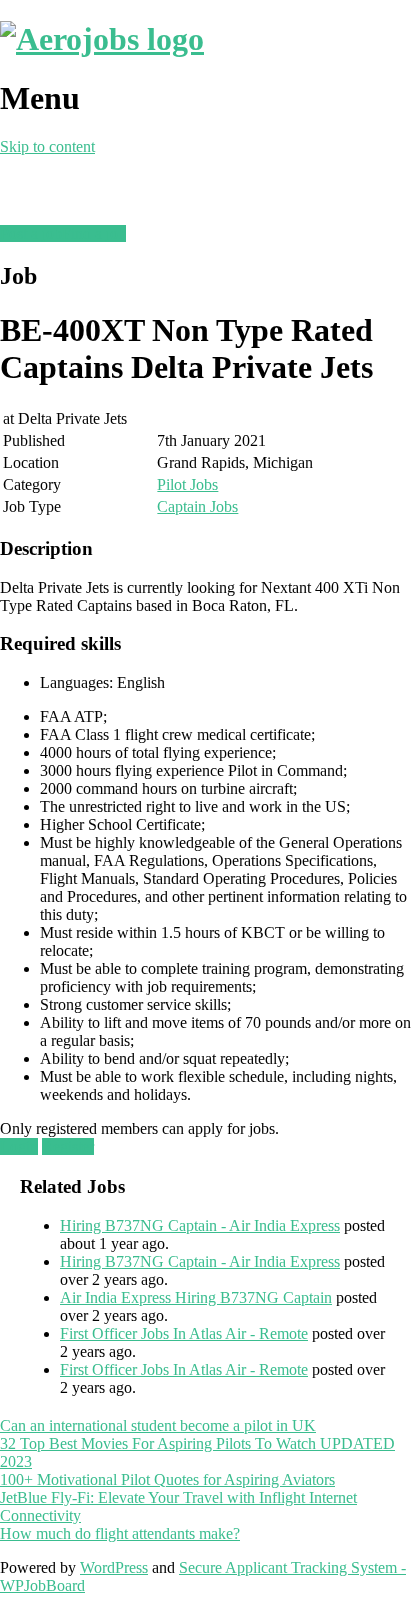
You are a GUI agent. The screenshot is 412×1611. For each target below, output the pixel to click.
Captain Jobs (197, 506)
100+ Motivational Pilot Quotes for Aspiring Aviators (167, 1479)
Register (68, 1146)
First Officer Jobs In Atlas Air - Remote (184, 1333)
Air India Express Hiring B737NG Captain (196, 1297)
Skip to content (47, 146)
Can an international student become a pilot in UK (158, 1425)
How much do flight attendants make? (120, 1533)
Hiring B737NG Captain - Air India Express (200, 1225)
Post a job (31, 233)
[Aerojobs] (102, 39)
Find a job (94, 233)
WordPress (114, 1567)
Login (19, 1146)
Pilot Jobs (187, 484)
